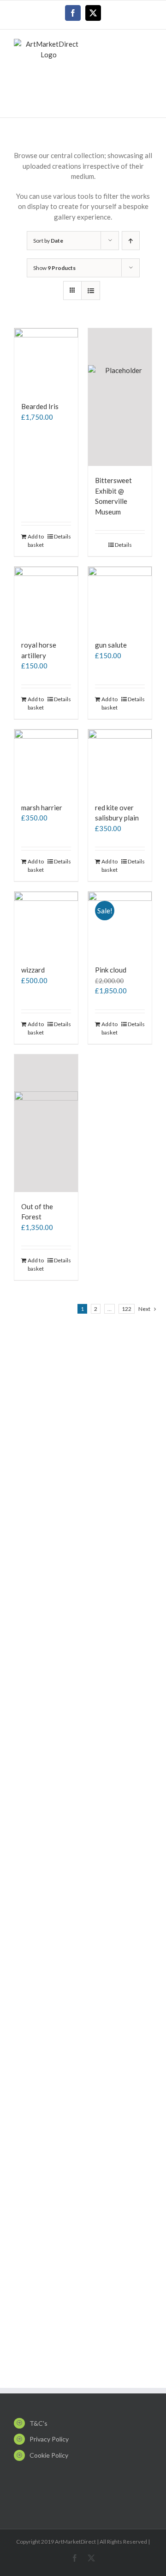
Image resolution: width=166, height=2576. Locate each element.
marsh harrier (42, 808)
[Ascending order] (131, 241)
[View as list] (91, 291)
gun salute (111, 645)
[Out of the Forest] (46, 1123)
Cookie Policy (49, 2455)
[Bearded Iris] (46, 360)
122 (127, 1309)
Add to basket (36, 541)
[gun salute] (120, 599)
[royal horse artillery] (46, 599)
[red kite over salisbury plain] (120, 761)
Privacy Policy (49, 2439)
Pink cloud (111, 970)
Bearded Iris (40, 406)
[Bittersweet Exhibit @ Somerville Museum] (120, 397)
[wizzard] (46, 924)
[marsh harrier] (46, 761)
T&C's (39, 2423)
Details (62, 536)
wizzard (33, 970)
